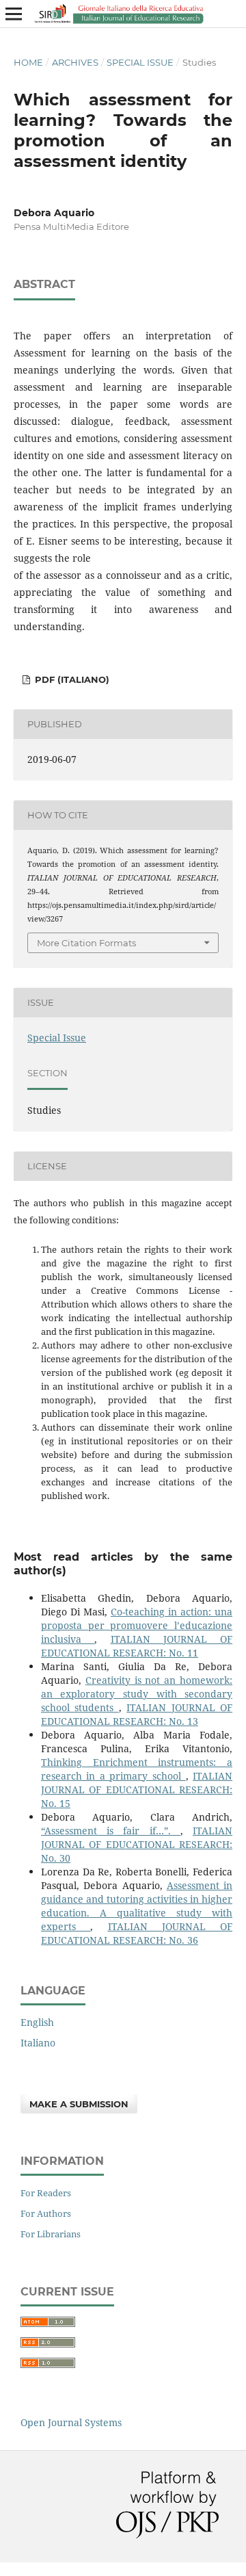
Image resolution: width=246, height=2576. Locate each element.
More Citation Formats (86, 943)
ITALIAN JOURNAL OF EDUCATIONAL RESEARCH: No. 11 (137, 1646)
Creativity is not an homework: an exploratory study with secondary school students (137, 1694)
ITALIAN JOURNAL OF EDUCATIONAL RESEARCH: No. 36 (137, 1933)
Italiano (38, 2043)
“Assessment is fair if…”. (111, 1831)
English (37, 2022)
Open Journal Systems (71, 2422)
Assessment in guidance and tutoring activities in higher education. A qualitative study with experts (137, 1906)
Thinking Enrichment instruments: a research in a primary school (137, 1769)
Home (28, 62)
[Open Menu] (14, 14)
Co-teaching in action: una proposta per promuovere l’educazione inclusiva (137, 1625)
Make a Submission (79, 2104)
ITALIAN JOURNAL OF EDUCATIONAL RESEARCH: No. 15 (137, 1790)
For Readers (46, 2193)
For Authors (46, 2213)
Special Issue (140, 62)
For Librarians (51, 2234)
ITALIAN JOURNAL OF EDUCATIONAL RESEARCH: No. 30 (137, 1844)
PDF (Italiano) (71, 679)
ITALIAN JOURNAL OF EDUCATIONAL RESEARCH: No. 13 (137, 1714)
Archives (75, 62)
